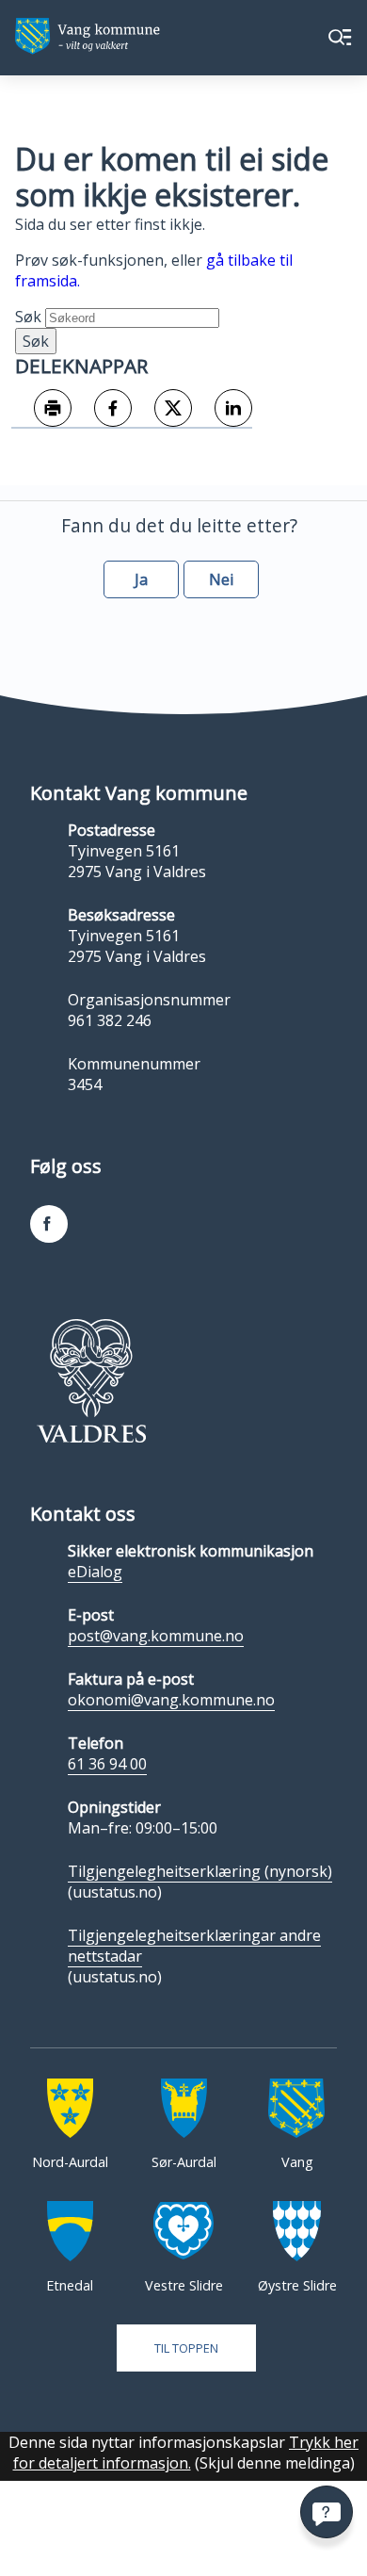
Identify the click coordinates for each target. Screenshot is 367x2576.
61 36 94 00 (107, 1764)
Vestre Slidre (184, 2285)
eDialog (95, 1572)
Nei (221, 579)
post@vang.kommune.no (156, 1636)
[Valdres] (91, 1380)
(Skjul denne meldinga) (275, 2463)
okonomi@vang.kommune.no (171, 1700)
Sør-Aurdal (184, 2162)
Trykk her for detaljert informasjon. (186, 2453)
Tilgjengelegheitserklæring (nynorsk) (200, 1871)
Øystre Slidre (297, 2285)
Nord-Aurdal (70, 2162)
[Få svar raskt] (327, 2512)
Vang (297, 2162)
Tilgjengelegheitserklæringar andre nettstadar (194, 1946)
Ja (141, 579)
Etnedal (70, 2285)
